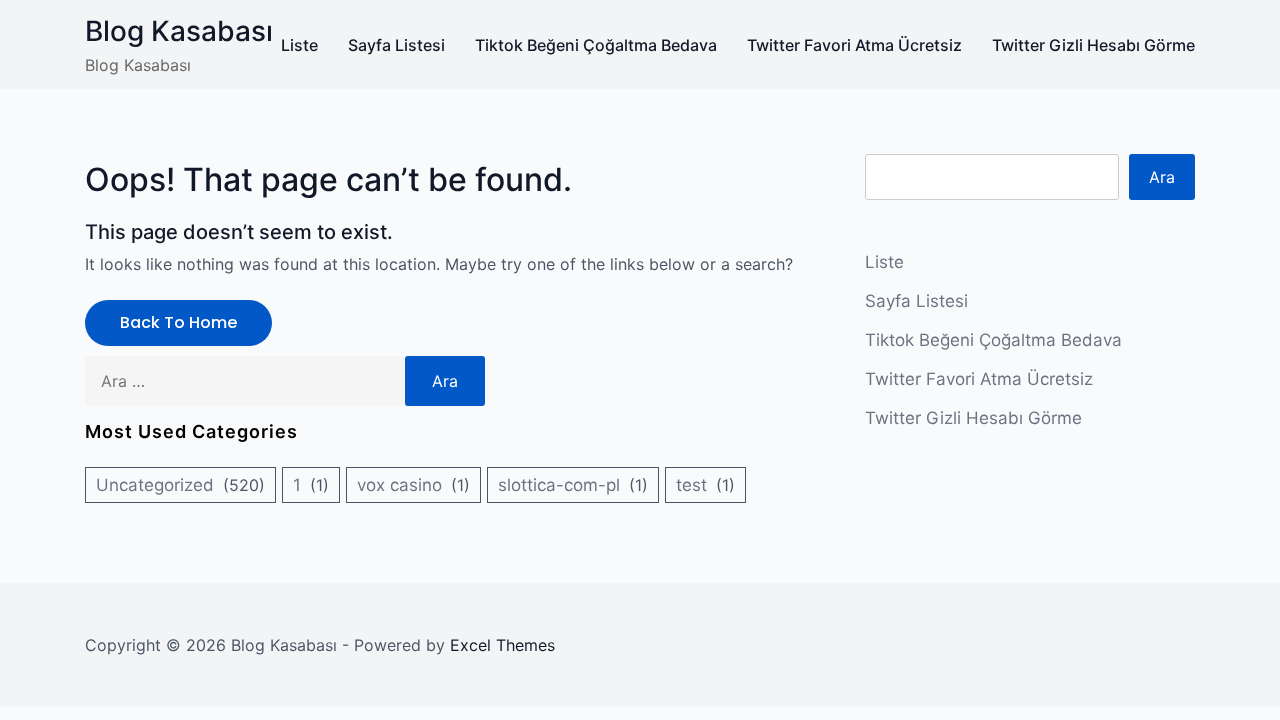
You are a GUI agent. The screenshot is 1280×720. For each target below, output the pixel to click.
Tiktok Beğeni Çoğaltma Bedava (596, 45)
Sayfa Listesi (396, 45)
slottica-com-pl (559, 485)
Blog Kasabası (179, 31)
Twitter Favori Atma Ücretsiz (854, 45)
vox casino (399, 485)
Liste (299, 45)
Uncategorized (155, 485)
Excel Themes (502, 645)
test (691, 485)
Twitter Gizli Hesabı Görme (1093, 45)
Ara (1162, 177)
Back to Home (178, 322)
